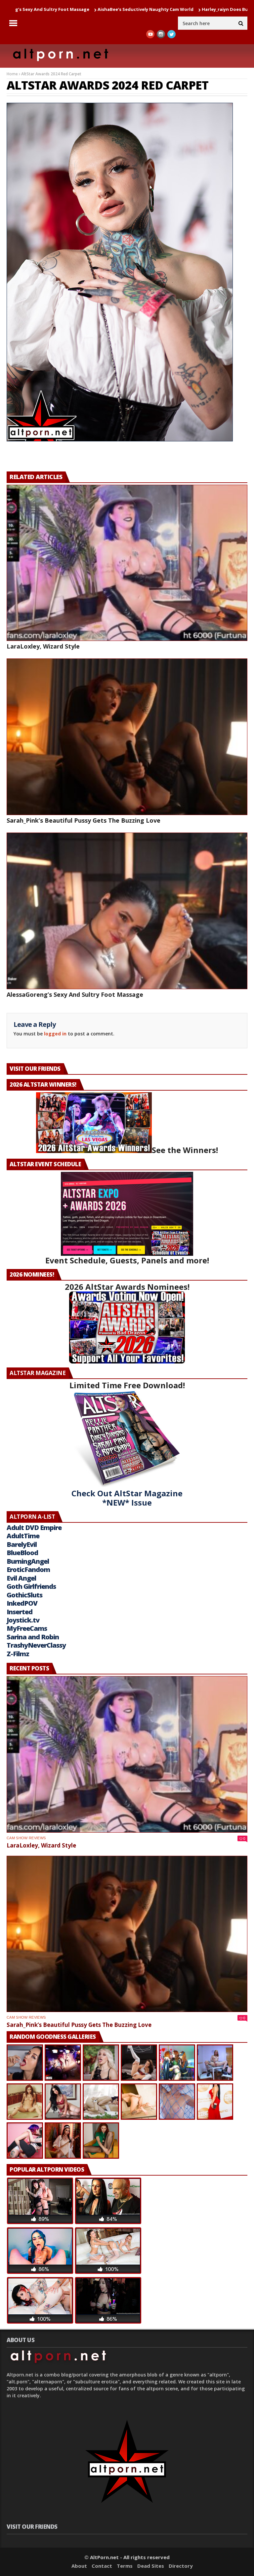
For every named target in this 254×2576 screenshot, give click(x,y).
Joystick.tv (23, 1620)
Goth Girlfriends (31, 1586)
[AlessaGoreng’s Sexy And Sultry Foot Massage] (127, 911)
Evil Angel (21, 1578)
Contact (102, 2566)
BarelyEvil (22, 1544)
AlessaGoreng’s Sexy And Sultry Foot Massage (75, 994)
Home (12, 74)
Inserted (20, 1612)
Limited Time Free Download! (127, 1385)
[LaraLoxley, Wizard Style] (127, 563)
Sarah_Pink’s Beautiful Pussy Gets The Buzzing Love (84, 820)
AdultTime (23, 1536)
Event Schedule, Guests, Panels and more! (127, 1260)
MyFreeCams (27, 1628)
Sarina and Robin (33, 1637)
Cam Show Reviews (26, 1838)
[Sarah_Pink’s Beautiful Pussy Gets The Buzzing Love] (127, 737)
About (79, 2566)
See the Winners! (185, 1150)
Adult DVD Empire (34, 1528)
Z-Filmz (18, 1654)
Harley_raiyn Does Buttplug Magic (146, 9)
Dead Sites (151, 2566)
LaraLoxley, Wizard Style (219, 9)
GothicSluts (24, 1595)
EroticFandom (28, 1569)
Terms (125, 2566)
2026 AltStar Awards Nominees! (127, 1287)
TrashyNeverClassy (36, 1645)
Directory (181, 2566)
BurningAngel (28, 1561)
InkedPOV (22, 1603)
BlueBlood (22, 1553)
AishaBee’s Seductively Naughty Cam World (52, 9)
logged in (55, 1034)
